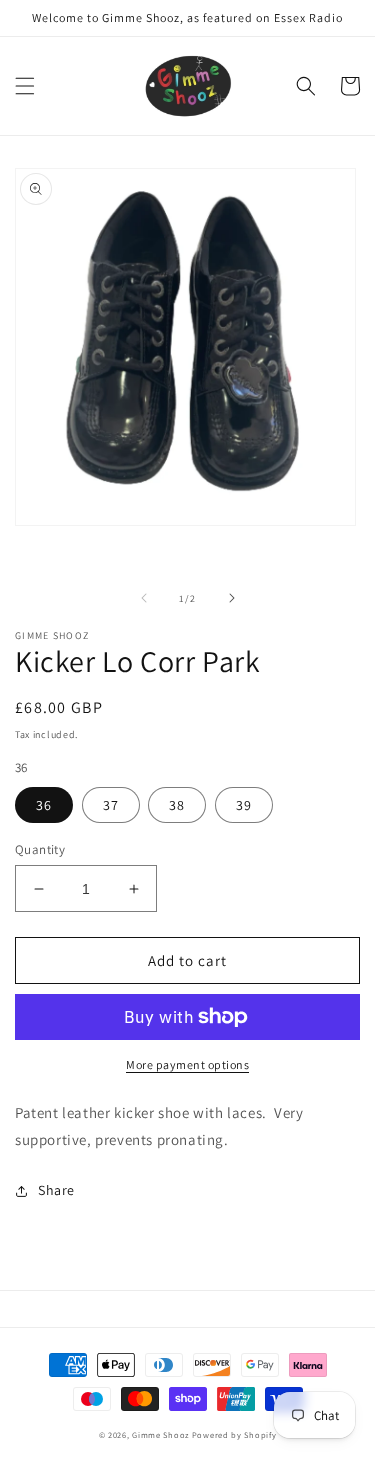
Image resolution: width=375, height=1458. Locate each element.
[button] (25, 86)
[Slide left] (144, 598)
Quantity (40, 849)
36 (44, 805)
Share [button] (56, 1190)
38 (177, 805)
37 (111, 805)
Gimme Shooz (160, 1434)
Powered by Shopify (234, 1434)
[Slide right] (232, 598)
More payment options (187, 1064)
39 (244, 805)
